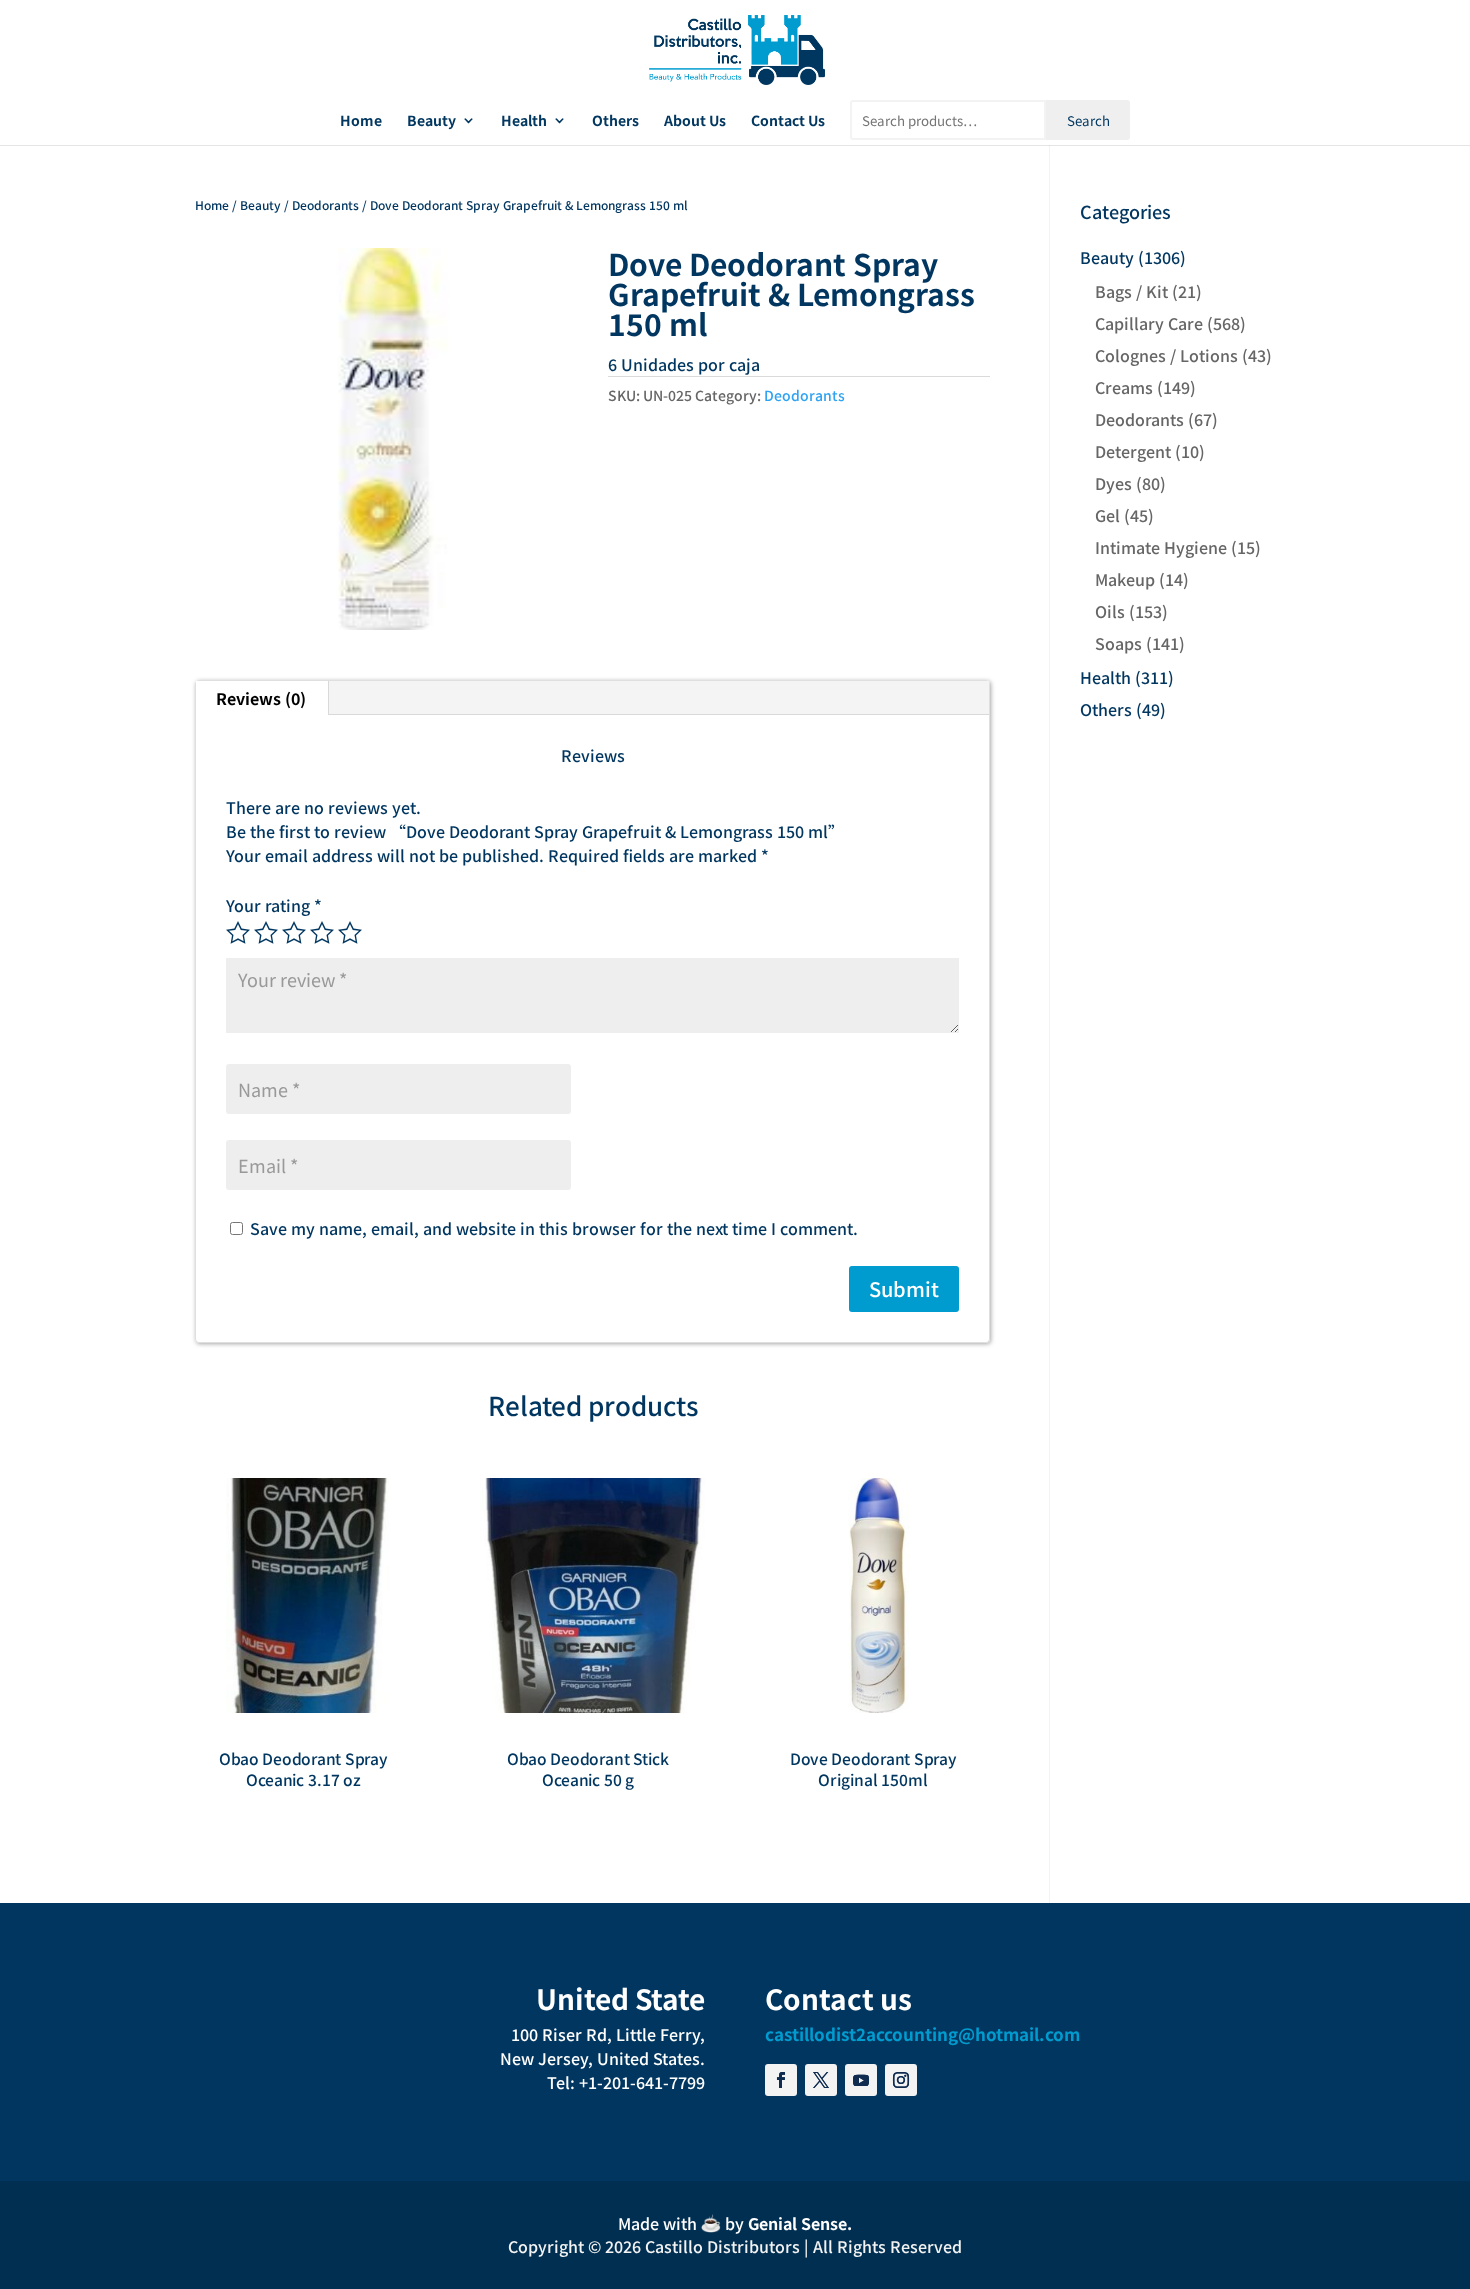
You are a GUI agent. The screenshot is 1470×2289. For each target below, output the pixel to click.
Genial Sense (797, 2223)
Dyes (1113, 483)
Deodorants (325, 204)
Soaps (1118, 643)
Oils (1110, 611)
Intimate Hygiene (1161, 547)
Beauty (431, 121)
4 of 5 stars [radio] (322, 933)
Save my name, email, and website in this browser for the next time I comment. (554, 1228)
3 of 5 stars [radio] (294, 933)
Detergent (1133, 451)
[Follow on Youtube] (861, 2080)
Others (615, 121)
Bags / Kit (1131, 291)
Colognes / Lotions (1166, 355)
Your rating (274, 905)
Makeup (1125, 579)
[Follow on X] (821, 2080)
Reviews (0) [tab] (261, 698)
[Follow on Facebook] (781, 2080)
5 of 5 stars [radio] (350, 933)
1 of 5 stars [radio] (238, 933)
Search (1088, 120)
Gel (1107, 515)
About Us (695, 121)
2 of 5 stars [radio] (266, 933)
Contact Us (788, 121)
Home (361, 121)
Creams (1124, 387)
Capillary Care (1149, 323)
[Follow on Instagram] (901, 2080)
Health (524, 121)
